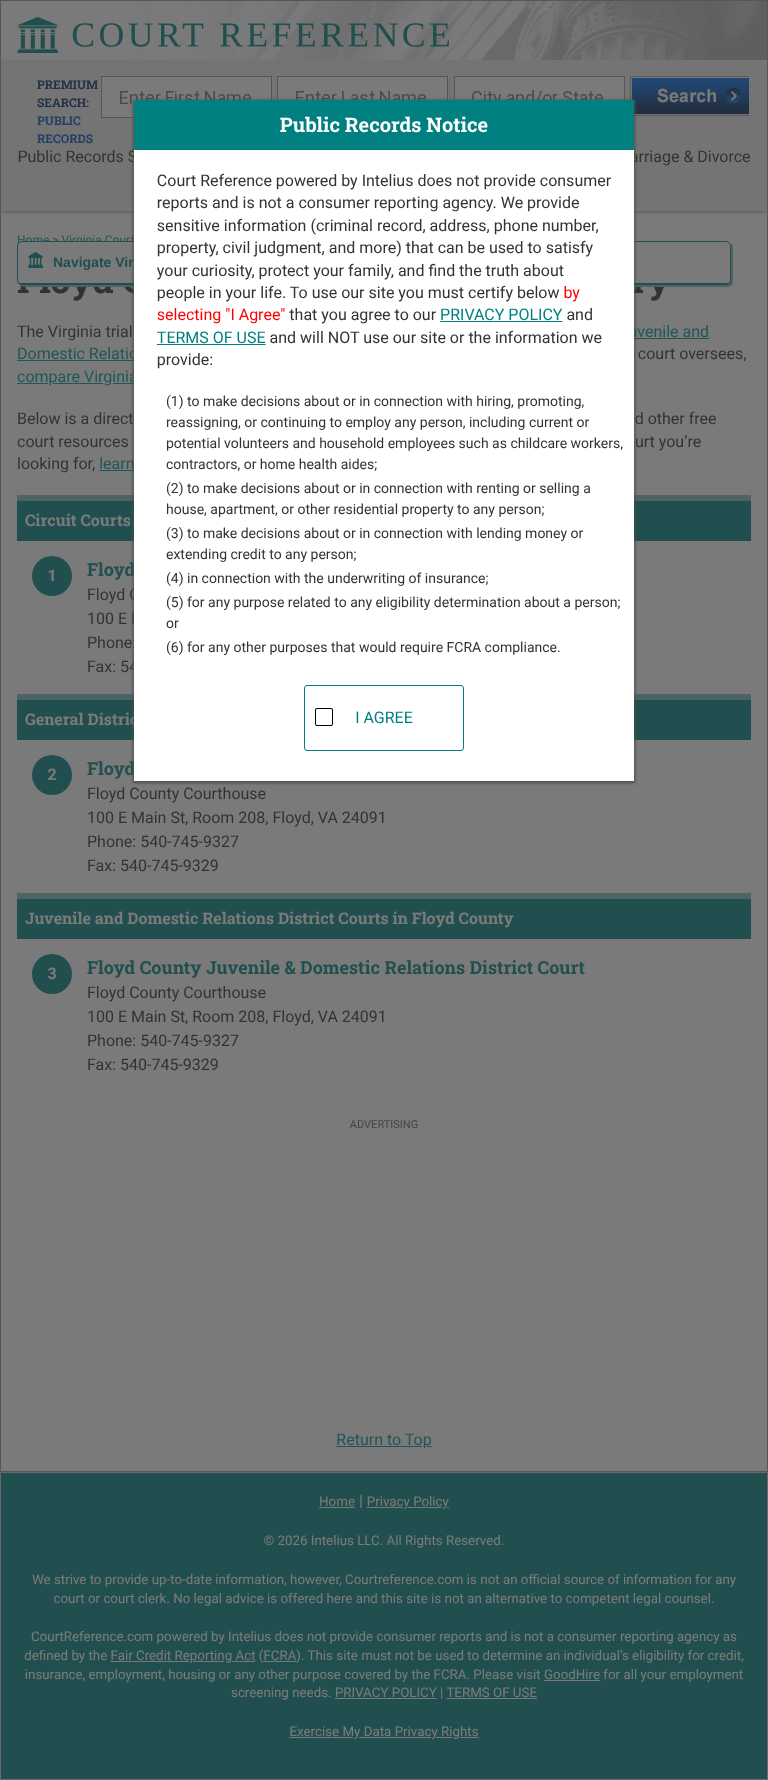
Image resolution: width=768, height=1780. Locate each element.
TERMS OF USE (211, 337)
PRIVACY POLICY (501, 314)
